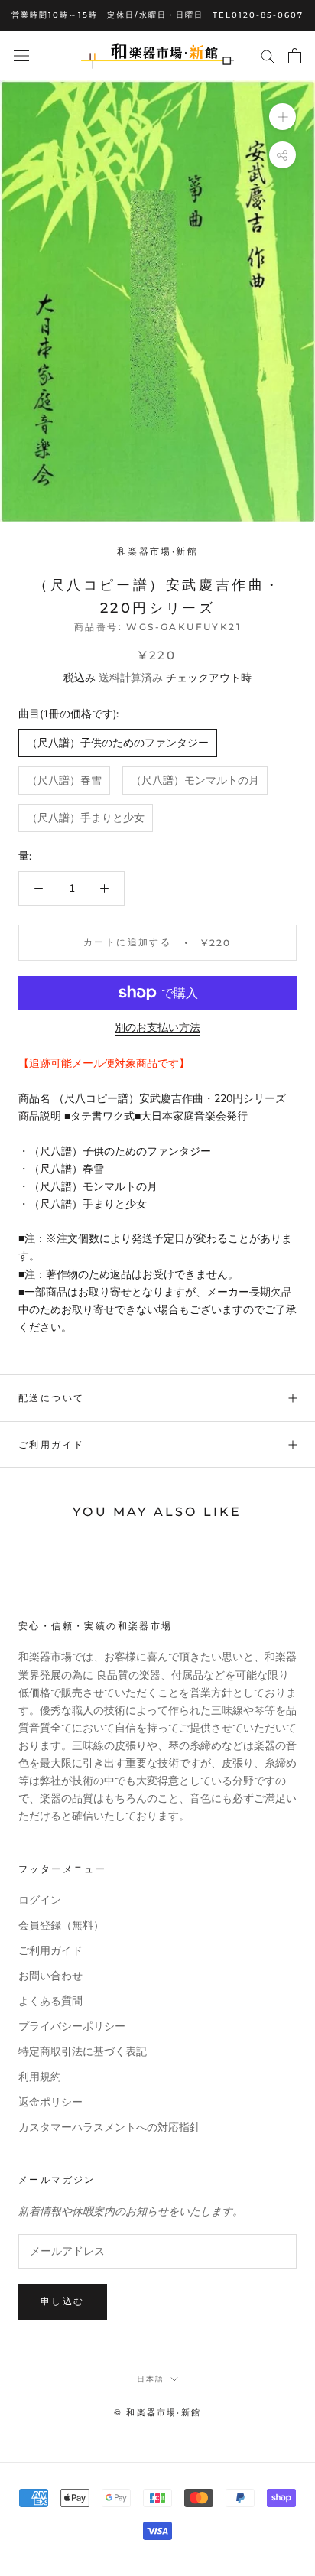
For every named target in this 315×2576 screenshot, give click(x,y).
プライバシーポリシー (72, 2026)
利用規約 (40, 2077)
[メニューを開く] (21, 55)
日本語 (151, 2379)
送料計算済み (131, 678)
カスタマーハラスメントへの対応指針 (109, 2127)
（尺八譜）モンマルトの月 (195, 781)
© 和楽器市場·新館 (157, 2412)
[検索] (268, 55)
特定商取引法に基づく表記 (83, 2052)
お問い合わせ (50, 1976)
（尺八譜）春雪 (64, 781)
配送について (51, 1398)
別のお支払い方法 (157, 1028)
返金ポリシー (50, 2102)
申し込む (63, 2301)
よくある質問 (50, 2001)
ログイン (40, 1900)
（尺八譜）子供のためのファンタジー (118, 743)
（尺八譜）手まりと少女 (86, 818)
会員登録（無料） (61, 1925)
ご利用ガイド (51, 1444)
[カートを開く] (295, 56)
